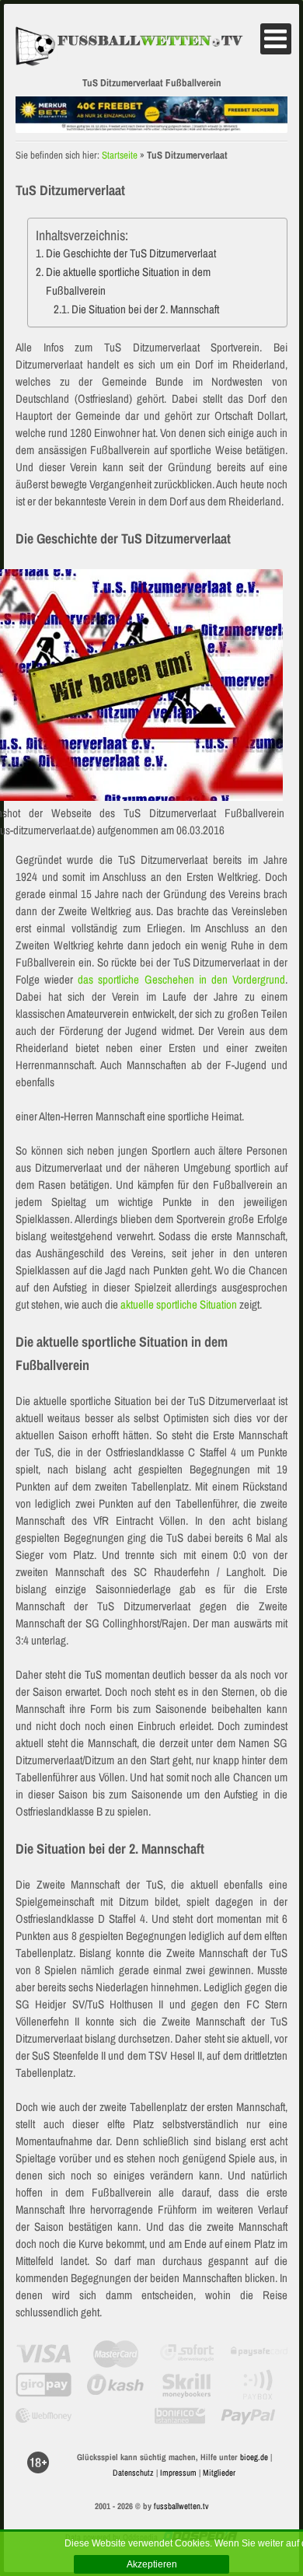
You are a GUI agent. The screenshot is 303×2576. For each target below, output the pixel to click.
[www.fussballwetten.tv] (138, 46)
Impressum (178, 2473)
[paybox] (259, 2385)
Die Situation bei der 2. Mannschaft (145, 309)
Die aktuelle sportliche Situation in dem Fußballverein (128, 281)
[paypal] (248, 2416)
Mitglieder (219, 2473)
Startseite (120, 155)
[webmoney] (44, 2416)
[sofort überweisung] (188, 2354)
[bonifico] (180, 2416)
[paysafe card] (259, 2354)
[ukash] (115, 2385)
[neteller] (112, 2416)
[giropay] (44, 2385)
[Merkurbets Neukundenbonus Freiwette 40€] (151, 127)
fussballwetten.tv (181, 2506)
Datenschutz (133, 2473)
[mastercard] (115, 2354)
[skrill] (188, 2385)
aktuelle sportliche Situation (179, 1304)
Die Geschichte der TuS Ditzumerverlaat (131, 253)
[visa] (44, 2354)
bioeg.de (254, 2457)
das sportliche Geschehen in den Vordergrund (181, 979)
